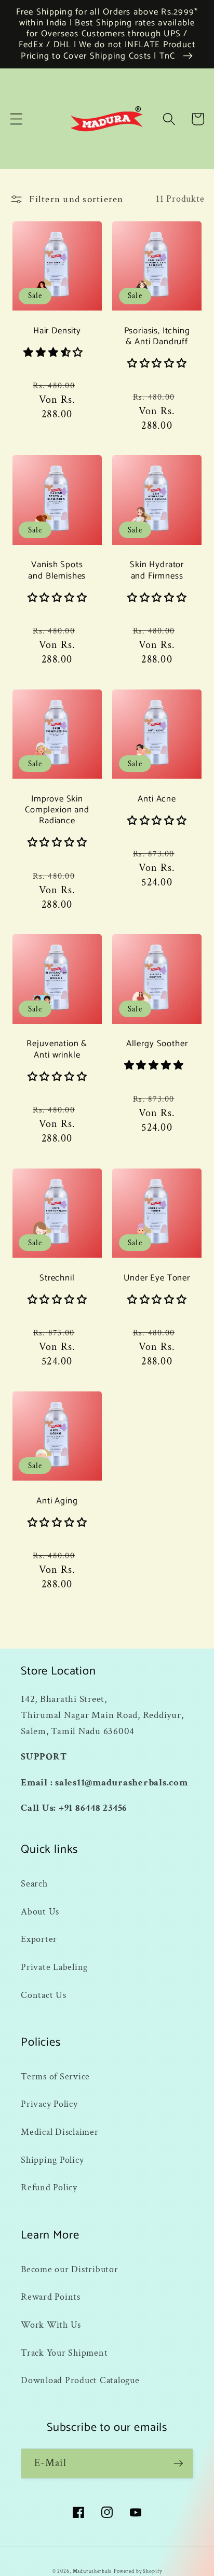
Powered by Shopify (138, 2571)
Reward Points (51, 2297)
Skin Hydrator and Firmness (157, 571)
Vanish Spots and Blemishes (57, 571)
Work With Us (51, 2325)
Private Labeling (54, 1967)
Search (34, 1884)
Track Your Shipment (64, 2353)
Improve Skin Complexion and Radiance (57, 810)
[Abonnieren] (178, 2464)
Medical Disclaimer (60, 2132)
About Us (40, 1912)
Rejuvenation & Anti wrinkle (57, 1050)
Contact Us (44, 1995)
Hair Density (57, 331)
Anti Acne (157, 799)
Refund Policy (49, 2187)
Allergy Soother (157, 1044)
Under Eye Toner (157, 1278)
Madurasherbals (92, 2571)
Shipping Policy (52, 2160)
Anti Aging (57, 1501)
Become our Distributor (70, 2269)
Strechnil (57, 1278)
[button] (16, 119)
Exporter (39, 1939)
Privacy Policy (49, 2104)
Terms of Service (55, 2077)
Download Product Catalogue (80, 2380)
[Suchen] (169, 119)
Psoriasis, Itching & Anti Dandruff (157, 337)
